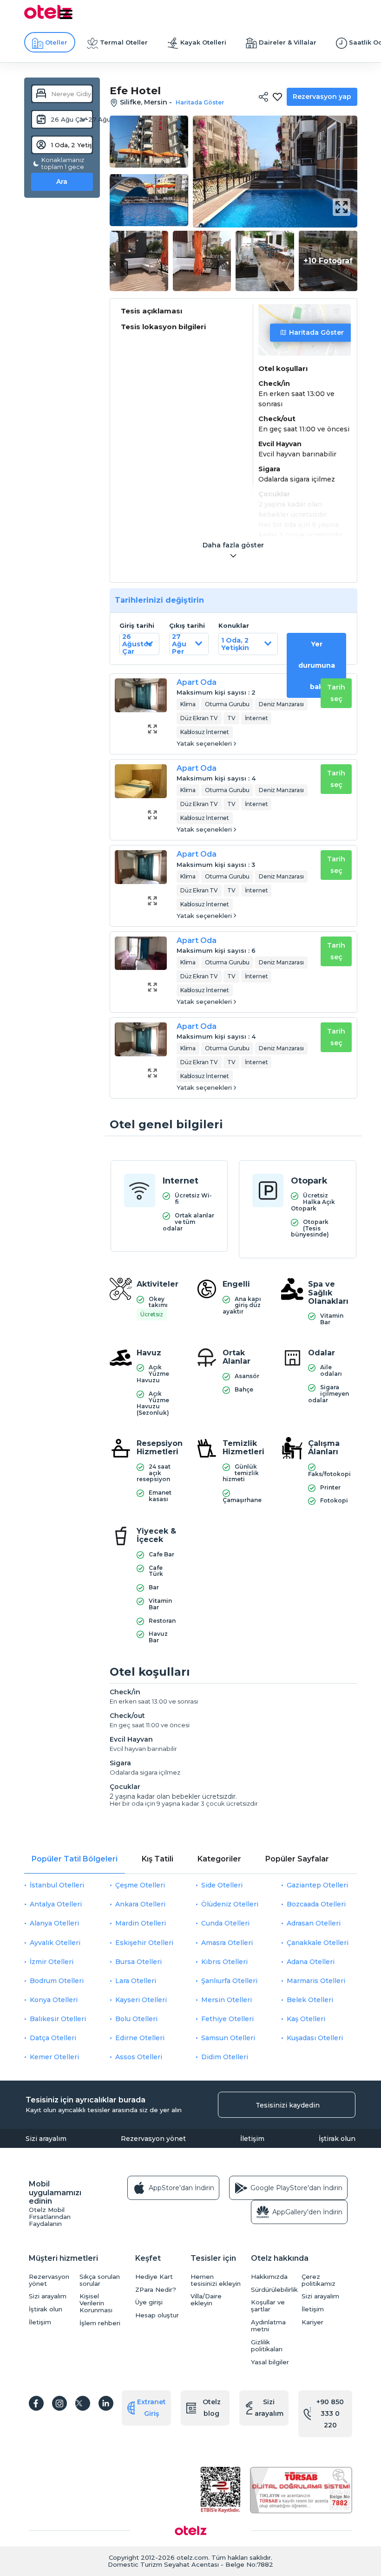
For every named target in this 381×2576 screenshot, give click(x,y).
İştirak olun (337, 2139)
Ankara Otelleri (140, 1904)
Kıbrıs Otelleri (224, 1962)
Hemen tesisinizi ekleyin (216, 2280)
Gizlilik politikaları (267, 2346)
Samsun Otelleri (228, 2038)
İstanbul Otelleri (57, 1885)
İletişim (252, 2139)
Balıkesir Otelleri (58, 2019)
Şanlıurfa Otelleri (229, 1981)
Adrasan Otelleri (314, 1923)
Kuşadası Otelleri (315, 2038)
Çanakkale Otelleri (318, 1943)
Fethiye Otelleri (227, 2019)
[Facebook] (36, 2403)
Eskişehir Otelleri (144, 1943)
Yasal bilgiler (270, 2362)
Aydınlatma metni (268, 2326)
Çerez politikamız (319, 2280)
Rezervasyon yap (322, 97)
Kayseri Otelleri (141, 2000)
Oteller (56, 42)
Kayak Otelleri (203, 42)
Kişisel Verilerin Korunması (96, 2303)
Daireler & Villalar (288, 42)
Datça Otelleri (53, 2038)
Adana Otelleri (311, 1962)
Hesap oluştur (157, 2315)
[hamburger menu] (66, 14)
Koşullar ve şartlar (268, 2306)
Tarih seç (336, 693)
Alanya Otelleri (54, 1923)
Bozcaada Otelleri (316, 1904)
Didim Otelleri (225, 2057)
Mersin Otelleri (227, 2000)
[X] (83, 2403)
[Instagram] (59, 2403)
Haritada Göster (316, 332)
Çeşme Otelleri (140, 1885)
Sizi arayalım (46, 2139)
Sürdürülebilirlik (274, 2290)
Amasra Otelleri (227, 1943)
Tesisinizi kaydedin (288, 2105)
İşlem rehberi (100, 2323)
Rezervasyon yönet (153, 2139)
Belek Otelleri (310, 2000)
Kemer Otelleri (54, 2057)
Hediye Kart (154, 2277)
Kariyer (312, 2322)
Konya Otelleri (54, 2000)
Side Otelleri (222, 1885)
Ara (62, 182)
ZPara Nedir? (156, 2290)
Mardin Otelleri (141, 1923)
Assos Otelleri (139, 2057)
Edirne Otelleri (140, 2038)
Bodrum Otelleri (57, 1981)
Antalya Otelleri (56, 1904)
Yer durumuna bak (317, 665)
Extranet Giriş (151, 2408)
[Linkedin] (106, 2403)
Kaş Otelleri (306, 2019)
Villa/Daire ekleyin (206, 2300)
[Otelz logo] (48, 17)
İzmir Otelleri (52, 1962)
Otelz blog (212, 2408)
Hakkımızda (269, 2277)
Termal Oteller (124, 42)
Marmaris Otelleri (316, 1981)
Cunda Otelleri (225, 1923)
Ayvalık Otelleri (55, 1943)
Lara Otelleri (136, 1981)
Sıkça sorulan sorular (100, 2280)
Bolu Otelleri (136, 2019)
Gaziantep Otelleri (317, 1885)
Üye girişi (149, 2302)
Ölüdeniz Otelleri (230, 1904)
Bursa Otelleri (138, 1962)
